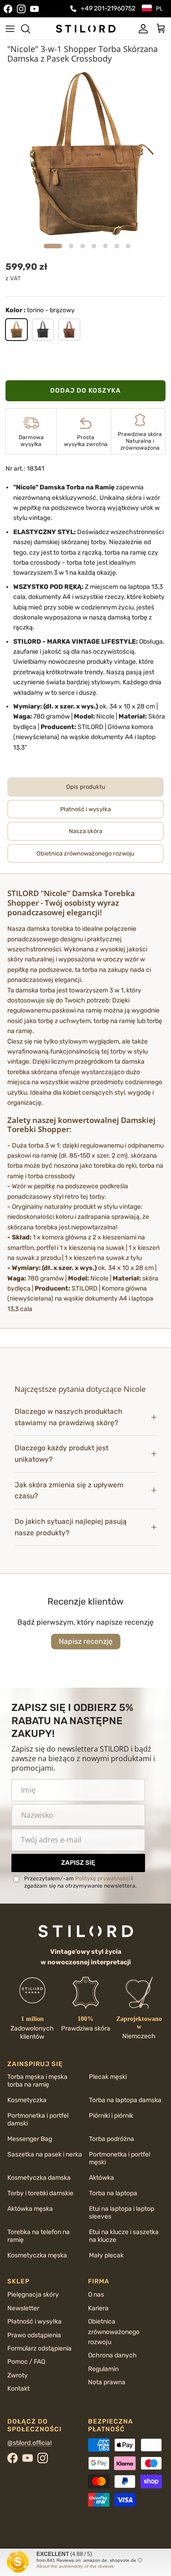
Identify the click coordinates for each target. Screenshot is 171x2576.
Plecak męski (108, 2077)
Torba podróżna (111, 2139)
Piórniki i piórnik (111, 2116)
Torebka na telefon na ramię (39, 2236)
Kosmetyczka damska (39, 2178)
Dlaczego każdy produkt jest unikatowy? (62, 1454)
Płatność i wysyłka (34, 2322)
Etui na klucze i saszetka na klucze (124, 2236)
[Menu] (10, 29)
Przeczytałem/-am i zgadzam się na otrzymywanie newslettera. (80, 1882)
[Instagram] (21, 9)
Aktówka (101, 2178)
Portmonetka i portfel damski (38, 2120)
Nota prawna (107, 2382)
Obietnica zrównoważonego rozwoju (114, 2332)
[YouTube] (34, 9)
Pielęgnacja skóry (33, 2295)
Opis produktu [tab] (86, 787)
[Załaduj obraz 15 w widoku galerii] (85, 154)
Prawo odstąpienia (34, 2335)
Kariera (98, 2308)
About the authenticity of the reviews (75, 2566)
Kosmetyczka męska (37, 2255)
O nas (96, 2295)
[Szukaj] (30, 29)
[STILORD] (86, 28)
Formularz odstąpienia (39, 2348)
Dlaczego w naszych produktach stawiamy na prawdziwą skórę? (68, 1417)
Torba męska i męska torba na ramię (37, 2081)
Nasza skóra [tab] (85, 831)
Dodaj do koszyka (85, 391)
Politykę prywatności (103, 1878)
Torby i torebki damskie (40, 2193)
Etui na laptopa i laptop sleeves (122, 2213)
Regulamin (103, 2369)
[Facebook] (8, 9)
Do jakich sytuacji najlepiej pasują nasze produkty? (71, 1527)
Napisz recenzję (86, 1641)
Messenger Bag (30, 2139)
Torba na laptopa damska (125, 2100)
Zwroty (18, 2375)
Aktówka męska (30, 2209)
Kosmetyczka (27, 2100)
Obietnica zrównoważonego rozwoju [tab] (85, 853)
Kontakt (18, 2389)
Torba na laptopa (113, 2193)
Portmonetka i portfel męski (119, 2158)
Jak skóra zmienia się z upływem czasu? (69, 1491)
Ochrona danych (112, 2355)
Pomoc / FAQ (26, 2362)
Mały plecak (106, 2255)
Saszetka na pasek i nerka (45, 2154)
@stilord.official (29, 2443)
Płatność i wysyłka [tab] (85, 809)
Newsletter (23, 2308)
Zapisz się (78, 1863)
